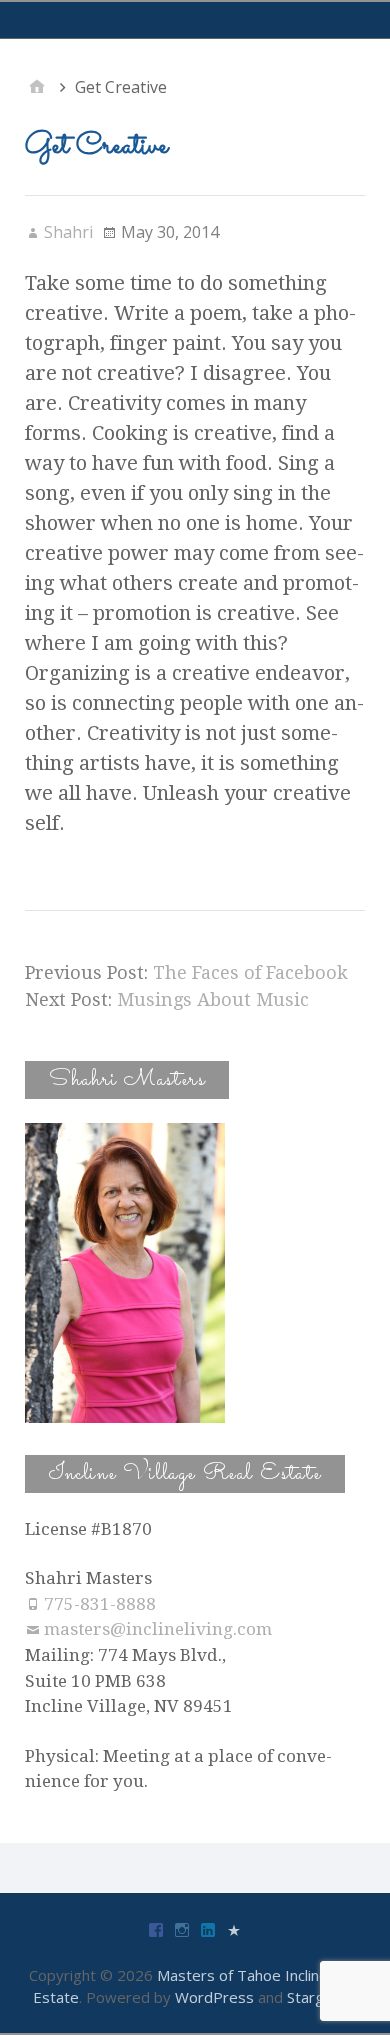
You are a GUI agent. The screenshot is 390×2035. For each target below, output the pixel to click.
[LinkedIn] (208, 1928)
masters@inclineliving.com (158, 1629)
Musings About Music (213, 999)
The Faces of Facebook (250, 972)
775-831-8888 (100, 1604)
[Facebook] (156, 1928)
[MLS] (234, 1928)
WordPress (214, 1997)
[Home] (37, 87)
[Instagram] (182, 1928)
